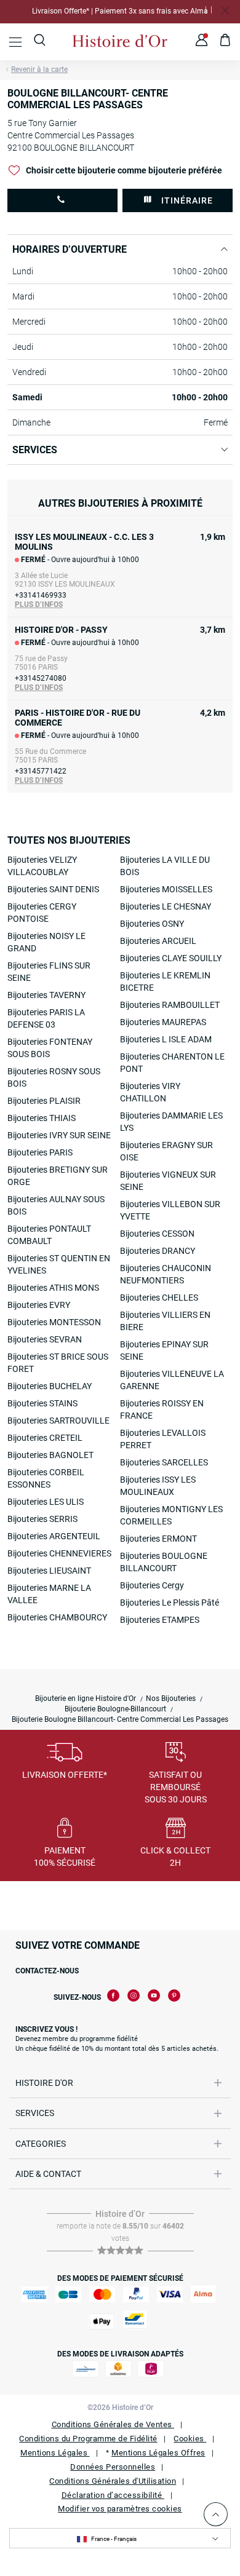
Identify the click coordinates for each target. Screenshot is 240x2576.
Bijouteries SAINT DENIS (53, 889)
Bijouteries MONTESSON (54, 1322)
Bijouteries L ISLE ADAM (166, 1039)
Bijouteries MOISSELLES (166, 889)
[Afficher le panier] (226, 42)
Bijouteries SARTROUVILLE (58, 1421)
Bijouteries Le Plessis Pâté (170, 1603)
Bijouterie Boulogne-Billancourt (115, 1709)
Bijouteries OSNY (152, 924)
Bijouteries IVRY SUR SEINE (59, 1135)
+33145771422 (41, 771)
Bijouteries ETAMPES (160, 1620)
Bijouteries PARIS (40, 1152)
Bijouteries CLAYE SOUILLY (171, 958)
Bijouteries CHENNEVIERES (59, 1553)
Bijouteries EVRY (39, 1305)
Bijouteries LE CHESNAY (166, 906)
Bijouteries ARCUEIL (158, 941)
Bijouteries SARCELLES (164, 1462)
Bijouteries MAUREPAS (163, 1022)
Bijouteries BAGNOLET (50, 1455)
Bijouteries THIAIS (42, 1118)
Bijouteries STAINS (42, 1403)
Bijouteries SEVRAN (45, 1339)
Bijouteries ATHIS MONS (53, 1288)
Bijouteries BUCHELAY (50, 1386)
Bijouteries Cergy (152, 1585)
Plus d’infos (39, 604)
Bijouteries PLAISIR (44, 1101)
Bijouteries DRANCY (158, 1251)
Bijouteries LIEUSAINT (49, 1571)
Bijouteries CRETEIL (45, 1438)
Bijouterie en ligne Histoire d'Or (86, 1698)
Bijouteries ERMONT (158, 1539)
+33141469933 (41, 595)
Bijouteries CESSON (157, 1234)
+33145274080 (41, 678)
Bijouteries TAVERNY (46, 995)
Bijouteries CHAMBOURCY (57, 1617)
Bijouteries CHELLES (159, 1298)
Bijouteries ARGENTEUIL (54, 1536)
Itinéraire (187, 200)
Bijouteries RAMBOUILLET (170, 1005)
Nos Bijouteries (171, 1698)
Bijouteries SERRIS (42, 1519)
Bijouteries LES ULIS (46, 1502)
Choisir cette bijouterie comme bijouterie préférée (124, 170)
